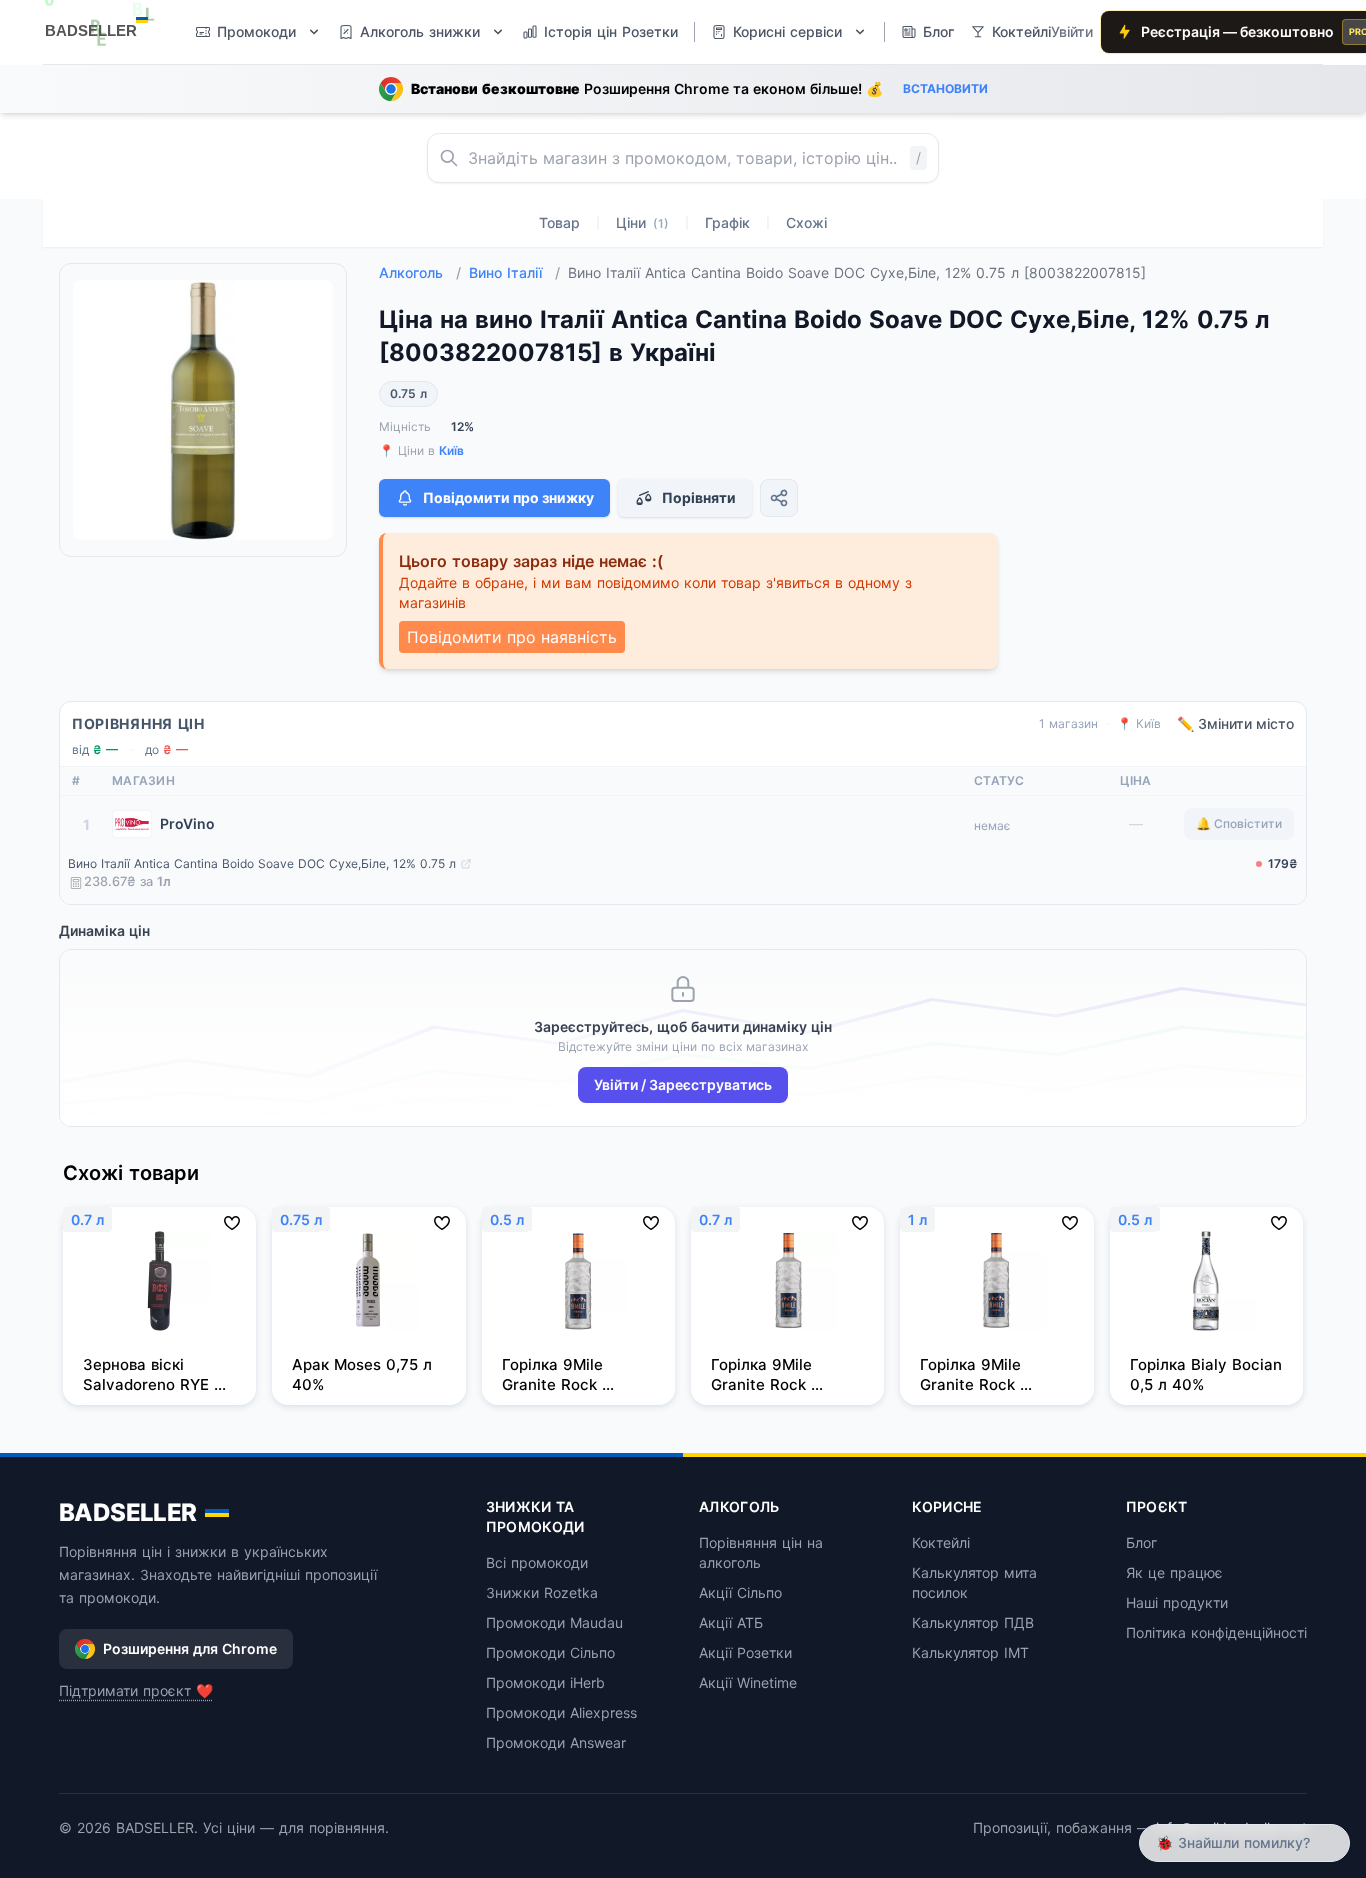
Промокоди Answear (556, 1742)
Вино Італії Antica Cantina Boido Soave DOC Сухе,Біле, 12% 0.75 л (262, 863)
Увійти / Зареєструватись (683, 1084)
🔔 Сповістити (1239, 823)
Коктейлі (941, 1542)
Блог (1141, 1542)
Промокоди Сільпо (550, 1652)
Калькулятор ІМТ (970, 1652)
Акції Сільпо (740, 1592)
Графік (727, 222)
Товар (559, 222)
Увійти (1072, 31)
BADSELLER (128, 1512)
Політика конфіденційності (1216, 1632)
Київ (451, 450)
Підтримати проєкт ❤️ (136, 1690)
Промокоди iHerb (545, 1682)
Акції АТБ (731, 1622)
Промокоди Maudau (554, 1622)
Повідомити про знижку (508, 497)
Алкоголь (420, 272)
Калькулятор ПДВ (973, 1622)
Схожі (806, 222)
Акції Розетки (745, 1652)
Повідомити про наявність (512, 637)
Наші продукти (1177, 1602)
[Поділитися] (779, 498)
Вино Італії (514, 272)
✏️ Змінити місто (1235, 723)
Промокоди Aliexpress (561, 1712)
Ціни (642, 222)
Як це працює (1174, 1572)
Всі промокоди (537, 1562)
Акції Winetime (748, 1682)
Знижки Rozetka (542, 1592)
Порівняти (699, 497)
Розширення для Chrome (190, 1648)
